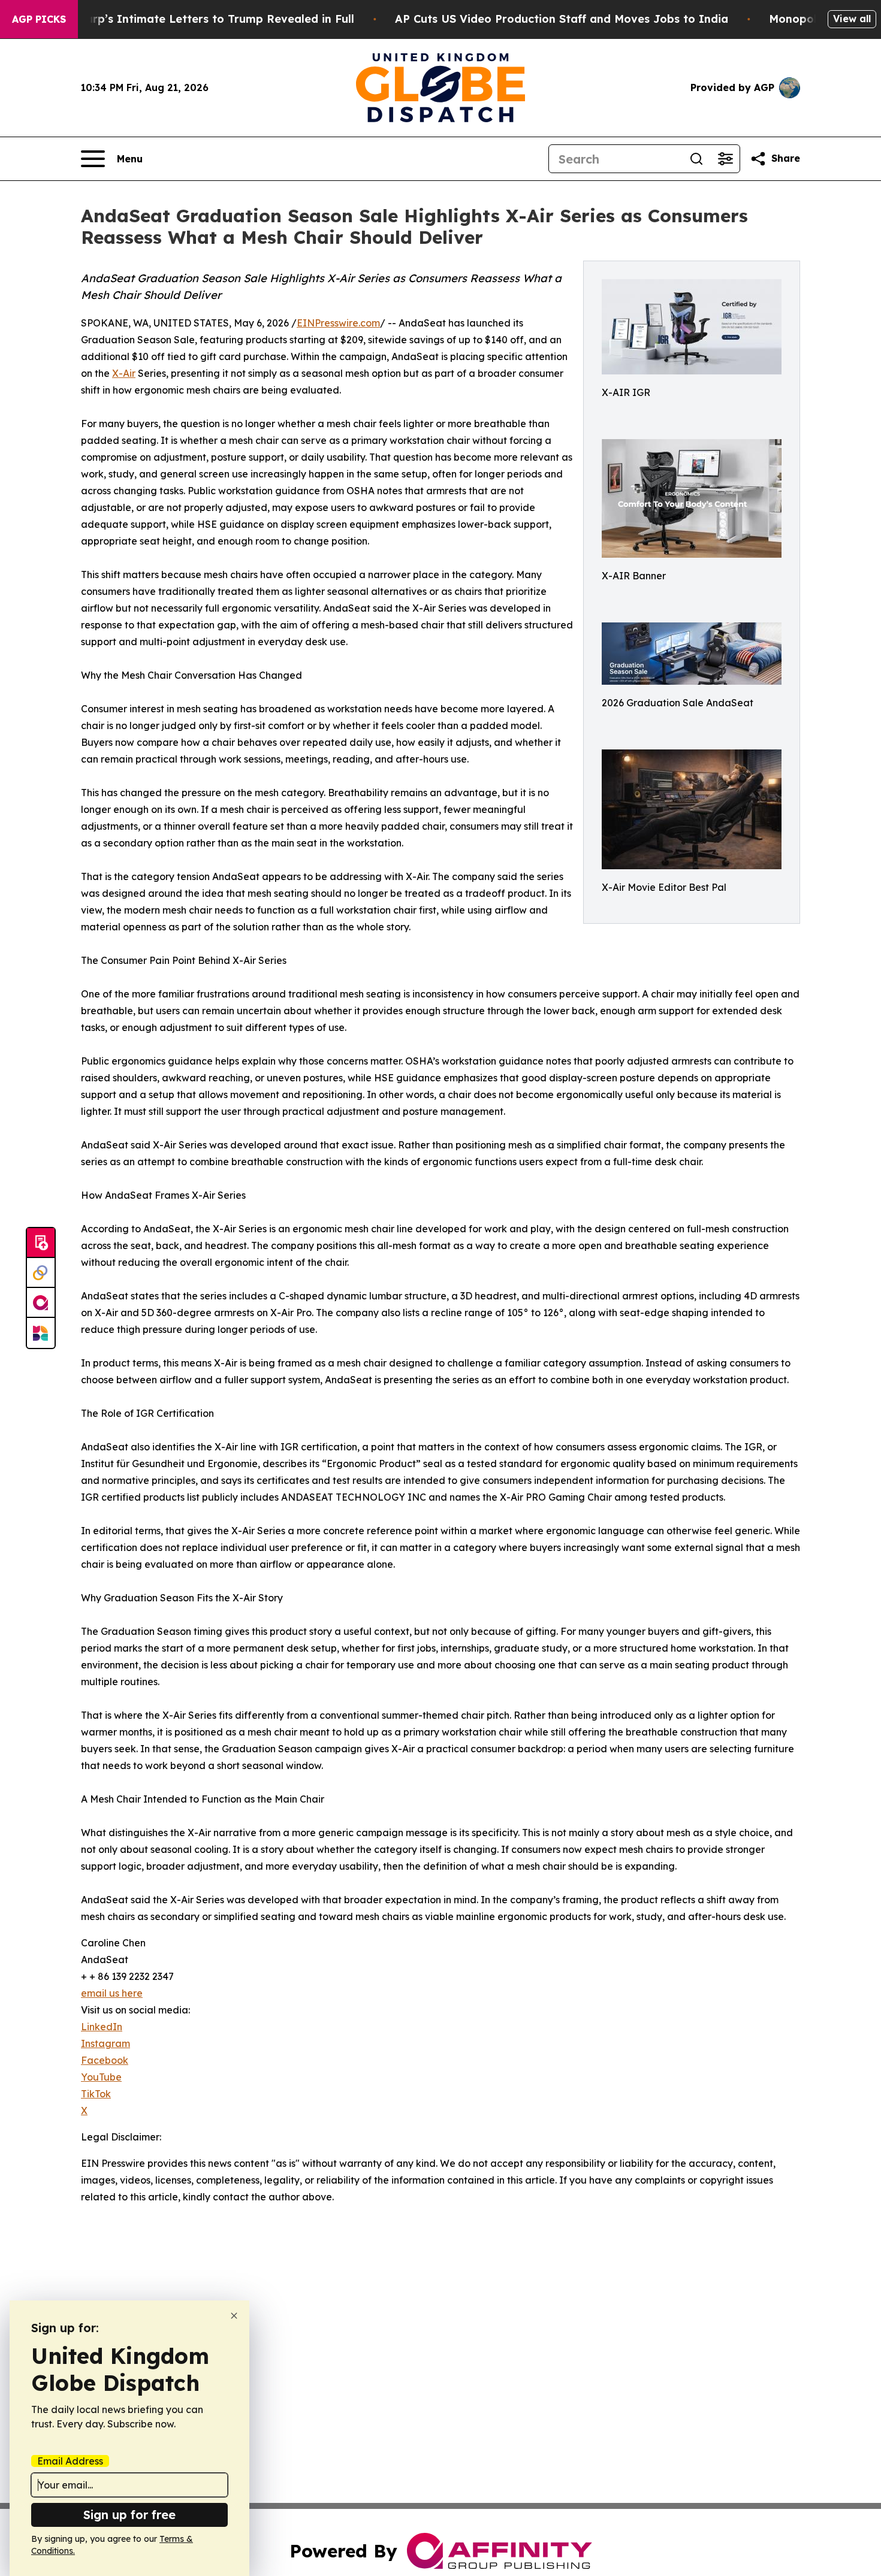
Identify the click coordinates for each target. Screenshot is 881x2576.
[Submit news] (41, 1243)
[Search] (696, 159)
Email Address (70, 2461)
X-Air (124, 373)
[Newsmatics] (41, 1333)
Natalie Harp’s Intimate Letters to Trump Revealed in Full (194, 19)
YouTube (101, 2077)
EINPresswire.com (338, 323)
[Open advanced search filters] (725, 159)
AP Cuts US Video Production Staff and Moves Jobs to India (562, 19)
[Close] (234, 2316)
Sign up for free (129, 2515)
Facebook (105, 2060)
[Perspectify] (41, 1273)
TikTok (96, 2094)
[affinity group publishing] (41, 1303)
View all (852, 19)
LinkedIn (102, 2027)
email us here (112, 1993)
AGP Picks (39, 19)
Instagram (105, 2043)
